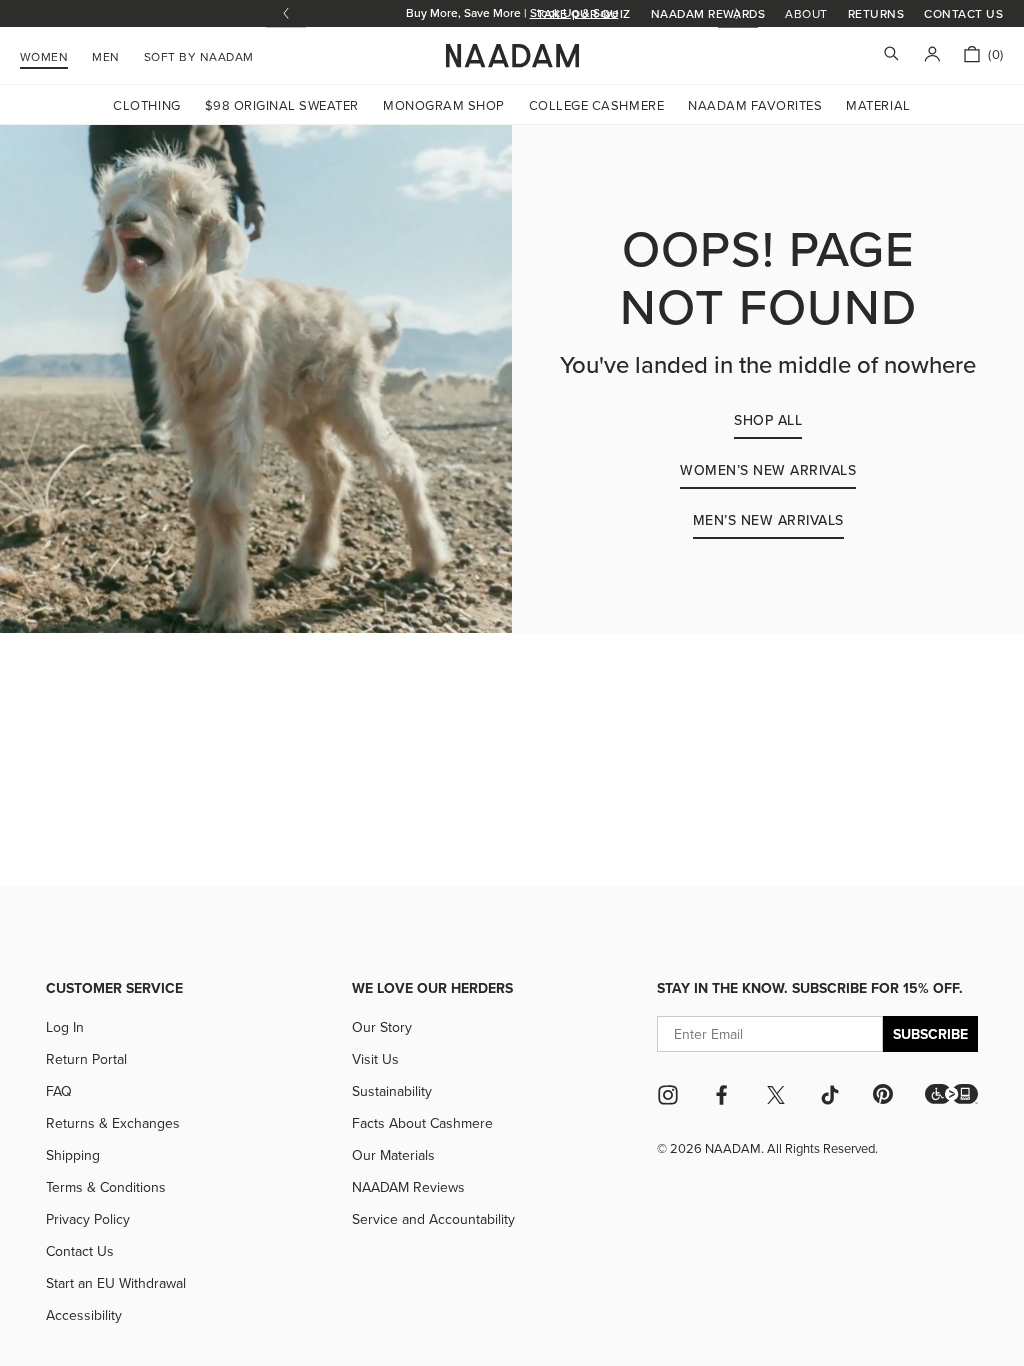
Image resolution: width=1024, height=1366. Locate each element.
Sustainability (392, 1091)
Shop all (768, 420)
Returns (876, 13)
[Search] (891, 55)
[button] (951, 1094)
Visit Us (375, 1059)
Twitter (776, 1095)
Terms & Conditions (106, 1187)
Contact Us (963, 13)
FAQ (59, 1091)
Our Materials (393, 1155)
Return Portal (86, 1059)
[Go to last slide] (286, 13)
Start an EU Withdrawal (116, 1283)
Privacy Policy (88, 1219)
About (806, 14)
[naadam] (512, 56)
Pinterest (883, 1094)
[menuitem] (199, 53)
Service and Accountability (433, 1219)
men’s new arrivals (768, 520)
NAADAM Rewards (708, 13)
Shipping (73, 1155)
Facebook (722, 1095)
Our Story (382, 1027)
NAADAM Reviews (408, 1187)
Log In (65, 1027)
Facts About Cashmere (422, 1123)
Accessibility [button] (84, 1315)
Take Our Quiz (583, 13)
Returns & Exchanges (113, 1123)
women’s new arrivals (768, 470)
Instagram (668, 1095)
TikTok (830, 1095)
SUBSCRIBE (930, 1034)
